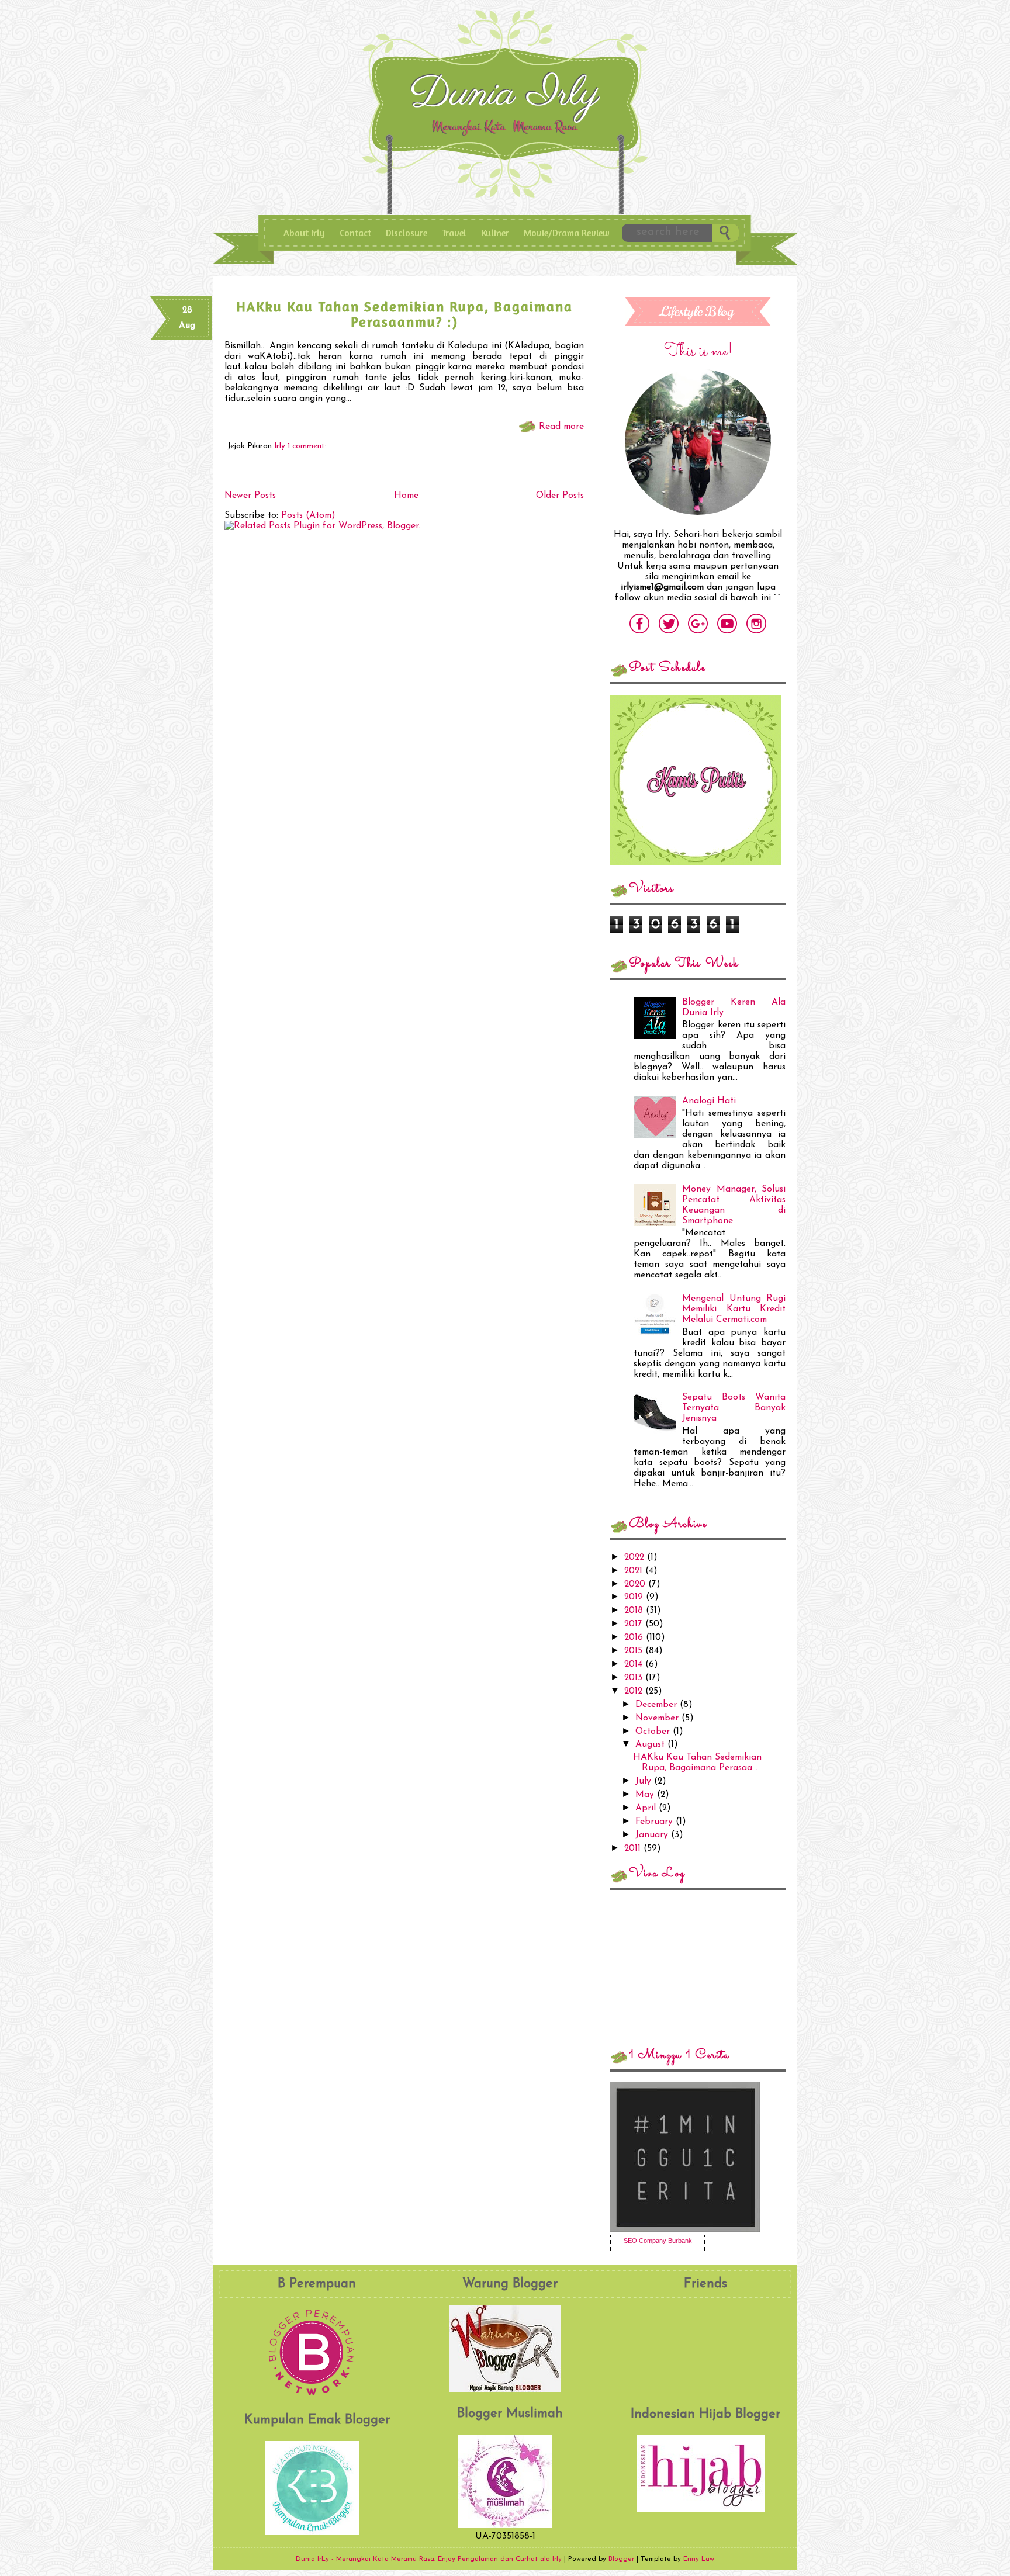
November (658, 1718)
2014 (635, 1664)
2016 (635, 1637)
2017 (635, 1624)
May (646, 1795)
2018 (635, 1611)
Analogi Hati (709, 1101)
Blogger (621, 2559)
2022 (636, 1557)
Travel (454, 233)
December (658, 1705)
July (645, 1781)
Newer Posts (250, 496)
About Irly (304, 233)
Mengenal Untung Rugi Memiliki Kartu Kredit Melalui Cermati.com (734, 1309)
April (647, 1808)
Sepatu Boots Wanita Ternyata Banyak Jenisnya (734, 1408)
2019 (635, 1597)
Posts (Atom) (308, 515)
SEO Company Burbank (658, 2241)
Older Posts (560, 496)
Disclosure (407, 233)
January (653, 1835)
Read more (561, 427)
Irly (281, 446)
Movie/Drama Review (567, 233)
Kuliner (495, 233)
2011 (634, 1848)
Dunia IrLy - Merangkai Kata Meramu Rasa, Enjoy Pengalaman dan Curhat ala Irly (507, 98)
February (656, 1822)
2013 (635, 1678)
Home (406, 496)
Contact (355, 233)
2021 (635, 1571)
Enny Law (699, 2559)
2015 (635, 1651)
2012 (635, 1691)
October (654, 1732)
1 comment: (307, 446)
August (651, 1744)
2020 (636, 1584)
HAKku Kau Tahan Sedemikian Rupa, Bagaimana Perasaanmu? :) (404, 314)
